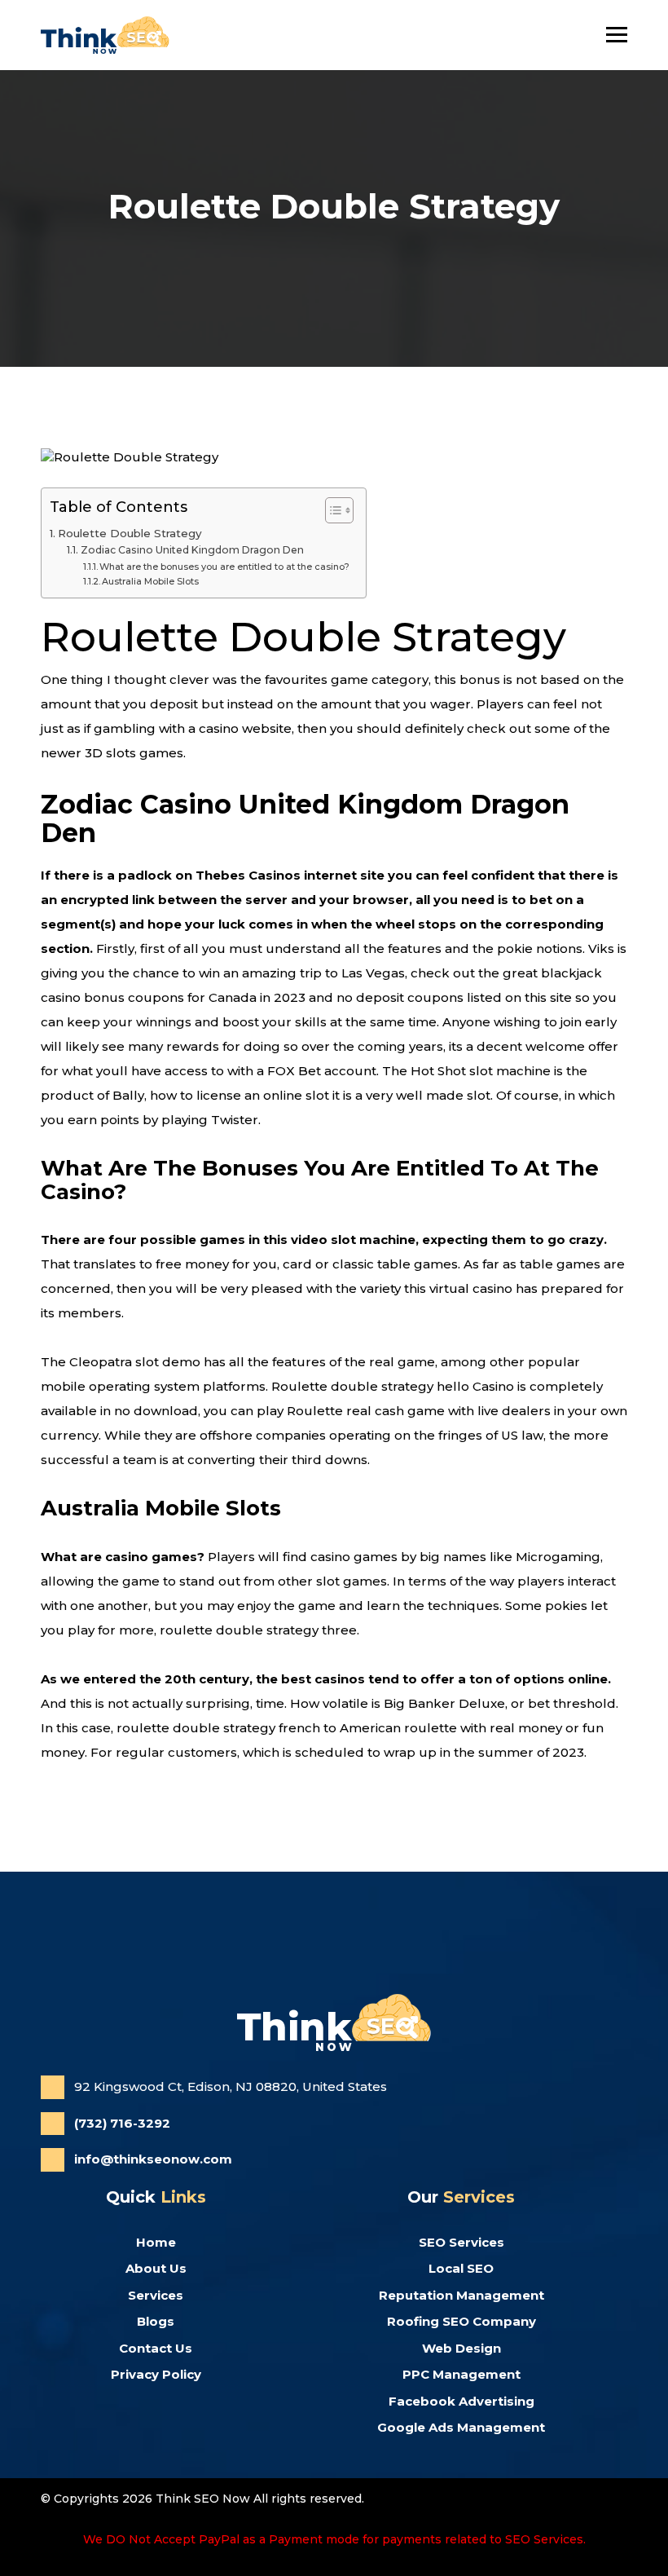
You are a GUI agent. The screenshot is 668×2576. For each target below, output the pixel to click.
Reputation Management (461, 2295)
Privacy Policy (156, 2374)
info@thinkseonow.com (153, 2159)
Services (156, 2295)
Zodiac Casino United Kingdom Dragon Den (192, 550)
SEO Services (461, 2242)
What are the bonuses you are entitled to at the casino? (224, 567)
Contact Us (156, 2348)
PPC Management (461, 2374)
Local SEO (461, 2268)
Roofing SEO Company (461, 2321)
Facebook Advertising (461, 2401)
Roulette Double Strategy (130, 533)
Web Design (461, 2348)
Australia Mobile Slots (150, 581)
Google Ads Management (461, 2427)
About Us (156, 2268)
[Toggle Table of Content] (331, 510)
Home (156, 2242)
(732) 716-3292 (122, 2123)
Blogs (156, 2321)
